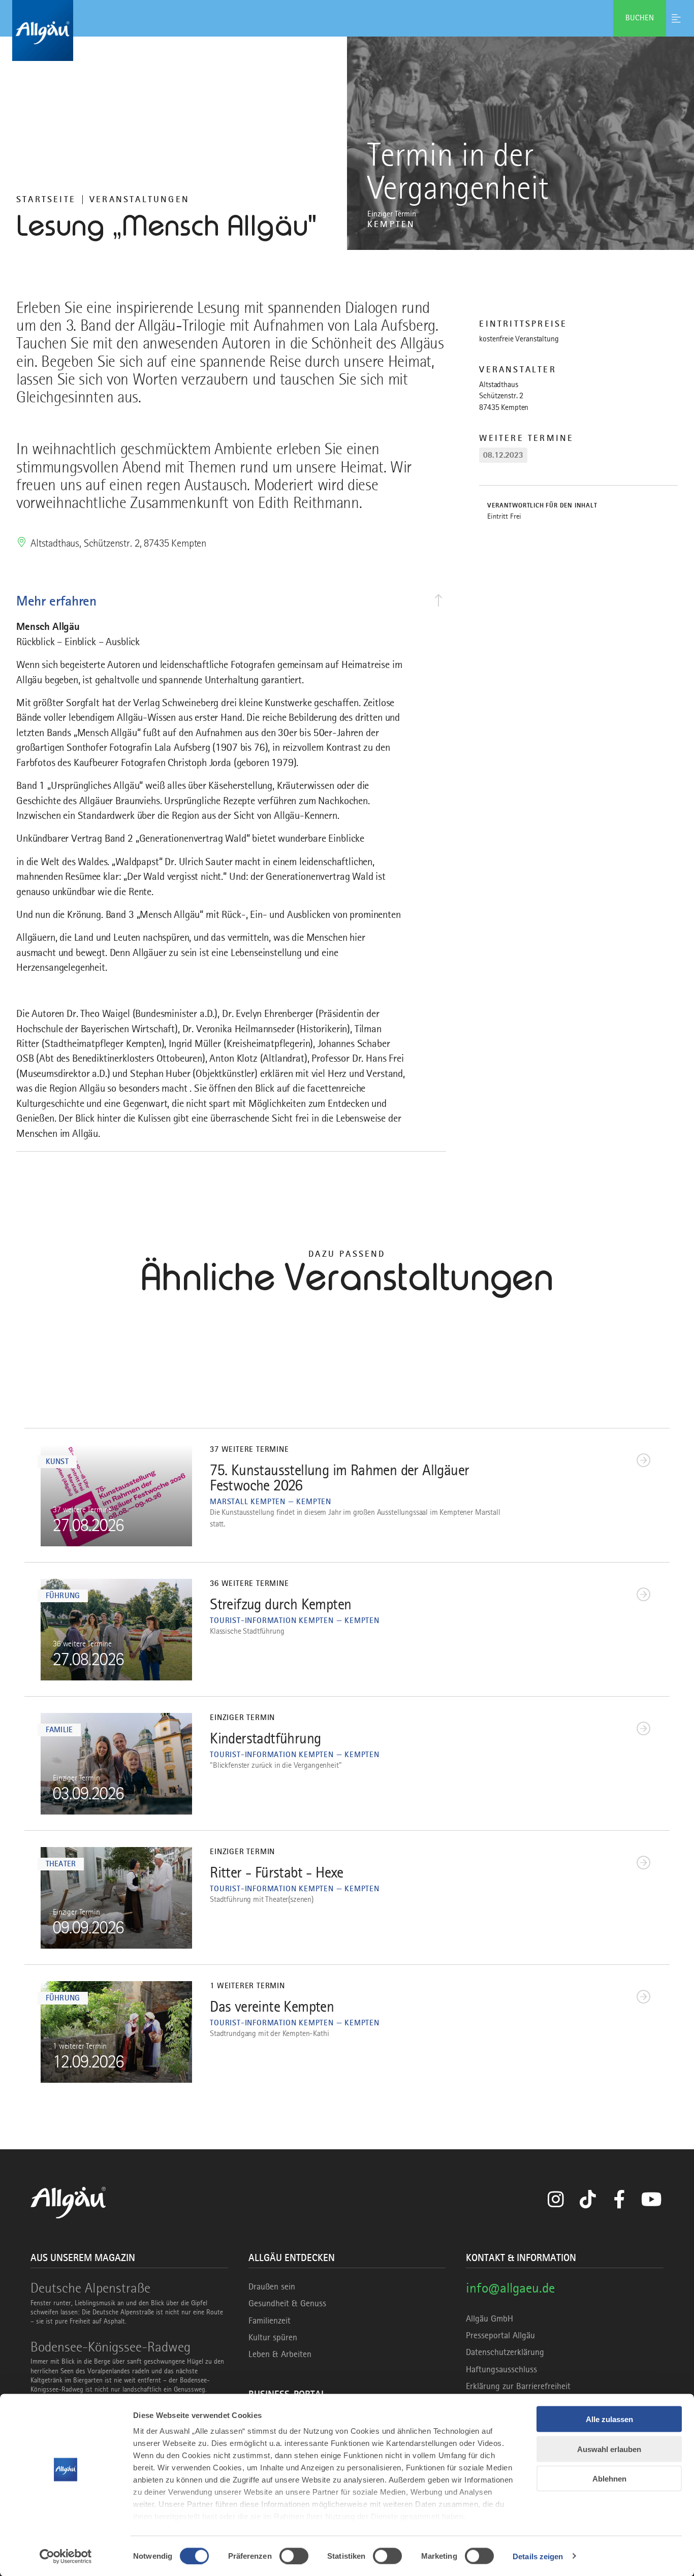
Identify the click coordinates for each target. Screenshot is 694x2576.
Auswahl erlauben (609, 2449)
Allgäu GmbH (490, 2318)
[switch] (294, 2556)
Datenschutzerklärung (505, 2352)
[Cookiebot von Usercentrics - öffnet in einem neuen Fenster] (66, 2556)
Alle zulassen (609, 2419)
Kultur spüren (273, 2337)
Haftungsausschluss (501, 2369)
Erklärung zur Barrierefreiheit (518, 2386)
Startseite (46, 199)
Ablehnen (609, 2479)
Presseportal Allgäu (500, 2335)
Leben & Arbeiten (280, 2354)
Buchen (640, 18)
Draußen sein (272, 2286)
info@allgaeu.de (510, 2288)
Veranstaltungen (139, 199)
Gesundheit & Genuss (287, 2303)
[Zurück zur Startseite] (347, 30)
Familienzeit (270, 2320)
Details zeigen (538, 2556)
